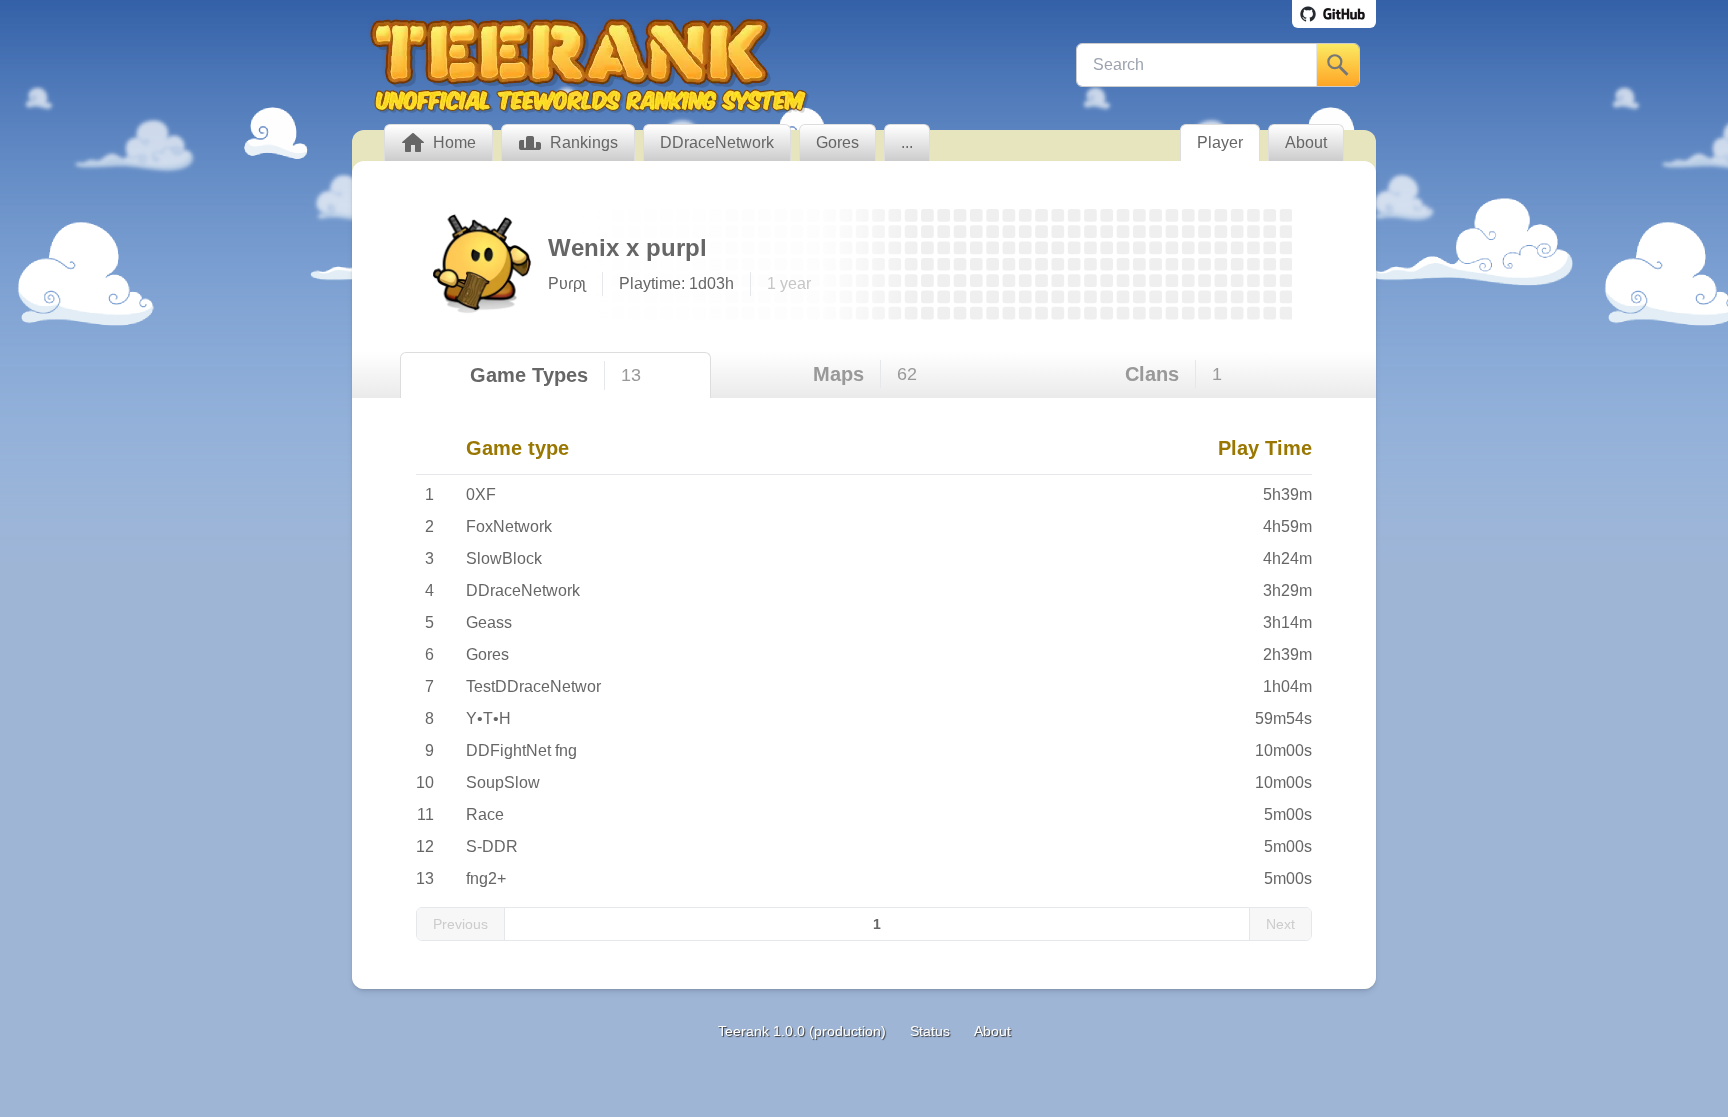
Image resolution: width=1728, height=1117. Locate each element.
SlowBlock (504, 558)
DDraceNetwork (523, 590)
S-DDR (492, 846)
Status (930, 1031)
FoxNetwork (509, 526)
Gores (487, 654)
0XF (481, 494)
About (992, 1031)
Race (485, 814)
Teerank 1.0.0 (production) (802, 1031)
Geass (489, 622)
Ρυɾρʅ (567, 283)
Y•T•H (488, 718)
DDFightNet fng (521, 750)
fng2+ (486, 878)
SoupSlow (503, 782)
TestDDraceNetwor (533, 686)
